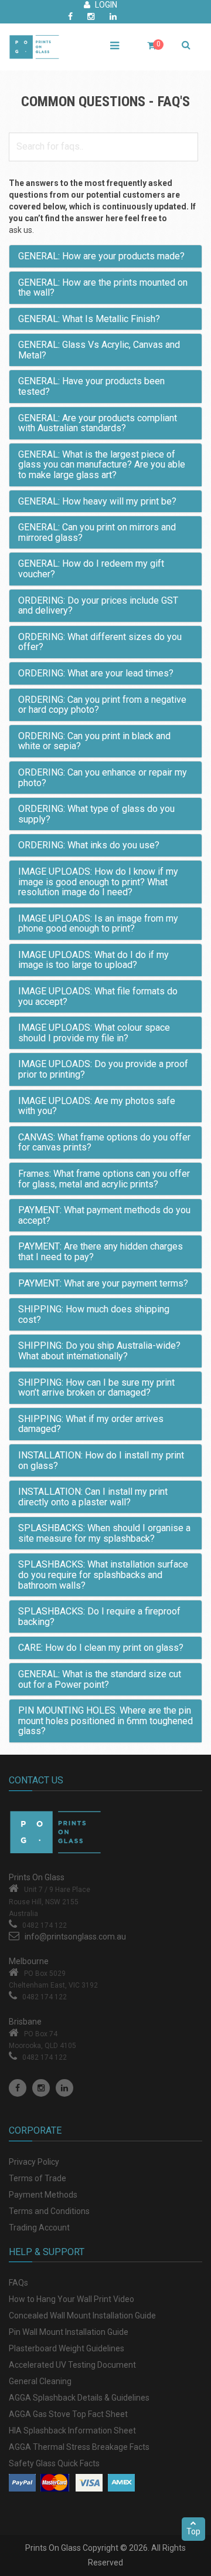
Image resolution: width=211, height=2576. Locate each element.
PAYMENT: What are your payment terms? (103, 1283)
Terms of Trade (38, 2178)
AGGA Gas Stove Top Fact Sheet (68, 2414)
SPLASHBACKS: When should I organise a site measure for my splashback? (104, 1533)
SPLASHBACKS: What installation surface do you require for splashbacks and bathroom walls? (103, 1575)
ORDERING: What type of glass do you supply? (96, 814)
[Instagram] (41, 2088)
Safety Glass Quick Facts (54, 2463)
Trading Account (39, 2228)
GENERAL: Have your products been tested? (91, 386)
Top (193, 2531)
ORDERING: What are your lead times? (96, 673)
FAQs (18, 2283)
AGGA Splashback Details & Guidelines (79, 2398)
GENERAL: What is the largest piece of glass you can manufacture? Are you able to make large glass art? (102, 465)
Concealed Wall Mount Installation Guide (82, 2316)
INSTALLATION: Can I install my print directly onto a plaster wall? (93, 1497)
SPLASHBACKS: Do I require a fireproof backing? (99, 1617)
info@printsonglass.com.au (75, 1937)
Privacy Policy (34, 2162)
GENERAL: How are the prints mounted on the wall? (103, 288)
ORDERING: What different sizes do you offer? (100, 642)
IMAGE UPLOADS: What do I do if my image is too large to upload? (93, 960)
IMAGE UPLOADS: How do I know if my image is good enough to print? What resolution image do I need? (98, 882)
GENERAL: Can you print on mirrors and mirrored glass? (97, 532)
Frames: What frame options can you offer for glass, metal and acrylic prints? (104, 1179)
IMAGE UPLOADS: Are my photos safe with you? (97, 1106)
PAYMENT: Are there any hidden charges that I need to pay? (101, 1252)
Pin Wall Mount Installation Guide (69, 2332)
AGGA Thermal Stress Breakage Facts (79, 2447)
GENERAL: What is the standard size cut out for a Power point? (100, 1679)
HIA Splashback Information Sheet (72, 2431)
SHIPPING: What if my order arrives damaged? (91, 1424)
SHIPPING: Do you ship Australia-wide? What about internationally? (99, 1351)
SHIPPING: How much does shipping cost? (94, 1314)
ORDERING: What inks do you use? (89, 845)
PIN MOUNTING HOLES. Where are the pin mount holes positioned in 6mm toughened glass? (105, 1721)
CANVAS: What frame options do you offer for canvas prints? (104, 1143)
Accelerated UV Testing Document (72, 2365)
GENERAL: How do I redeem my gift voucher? (91, 569)
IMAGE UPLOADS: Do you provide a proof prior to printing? (103, 1069)
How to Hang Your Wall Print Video (72, 2299)
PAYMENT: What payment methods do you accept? (104, 1215)
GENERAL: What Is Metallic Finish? (89, 319)
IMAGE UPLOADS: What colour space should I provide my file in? (94, 1033)
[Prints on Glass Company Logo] (105, 1832)
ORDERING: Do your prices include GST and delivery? (98, 606)
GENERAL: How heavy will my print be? (97, 501)
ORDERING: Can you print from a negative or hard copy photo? (102, 705)
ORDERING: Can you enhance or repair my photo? (103, 778)
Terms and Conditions (49, 2211)
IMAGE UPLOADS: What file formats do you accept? (98, 996)
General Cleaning (40, 2381)
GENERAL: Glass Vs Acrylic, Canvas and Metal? (99, 350)
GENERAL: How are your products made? (101, 256)
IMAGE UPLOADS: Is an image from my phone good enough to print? (98, 924)
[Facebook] (18, 2088)
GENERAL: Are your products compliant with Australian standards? (98, 423)
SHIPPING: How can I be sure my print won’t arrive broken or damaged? (96, 1388)
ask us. (21, 230)
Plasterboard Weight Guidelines (67, 2348)
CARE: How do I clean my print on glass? (101, 1648)
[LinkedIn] (64, 2088)
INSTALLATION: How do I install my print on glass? (101, 1460)
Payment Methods (43, 2195)
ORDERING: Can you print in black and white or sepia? (94, 741)
